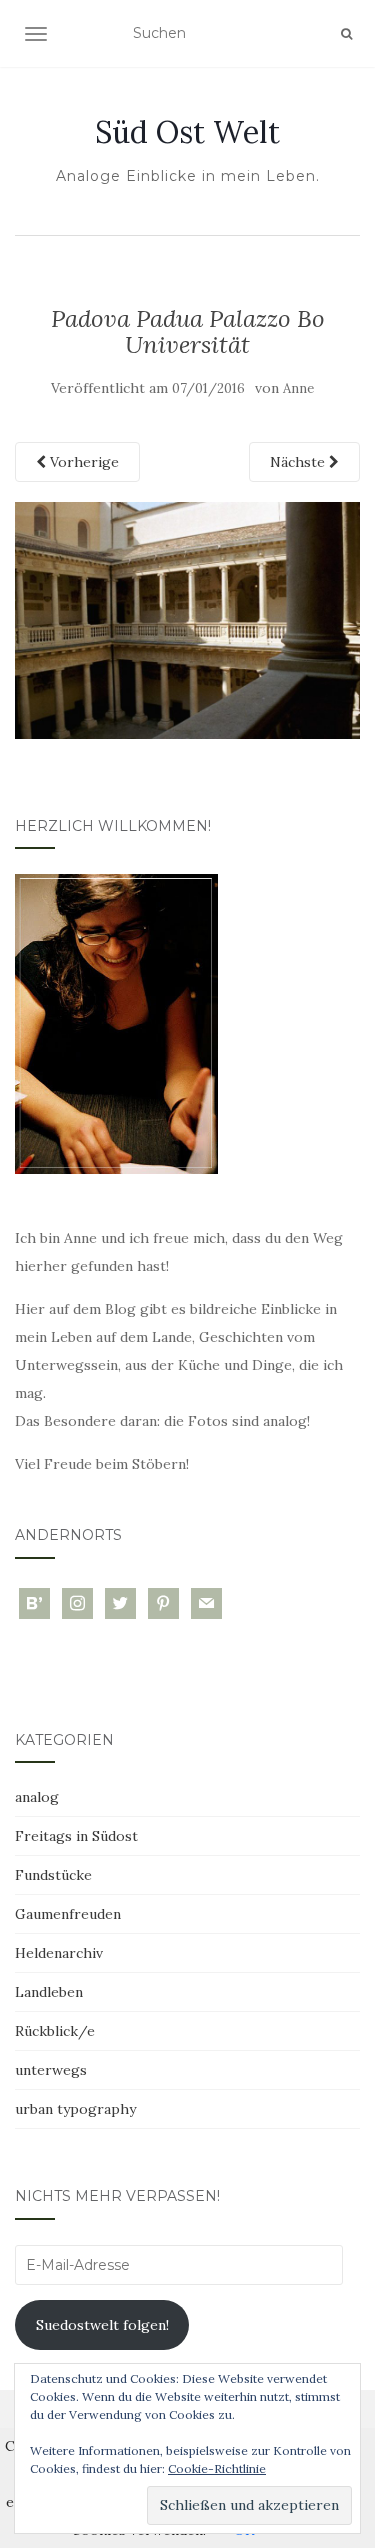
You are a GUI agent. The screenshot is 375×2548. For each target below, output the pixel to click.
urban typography (75, 2109)
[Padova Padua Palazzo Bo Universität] (187, 619)
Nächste (299, 462)
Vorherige (82, 462)
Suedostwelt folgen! (102, 2325)
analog (37, 1797)
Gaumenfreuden (68, 1914)
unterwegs (51, 2070)
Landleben (49, 1992)
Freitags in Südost (76, 1836)
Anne (298, 388)
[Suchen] (346, 34)
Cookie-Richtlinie (217, 2468)
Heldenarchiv (59, 1953)
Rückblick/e (55, 2031)
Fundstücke (53, 1875)
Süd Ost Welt (187, 132)
